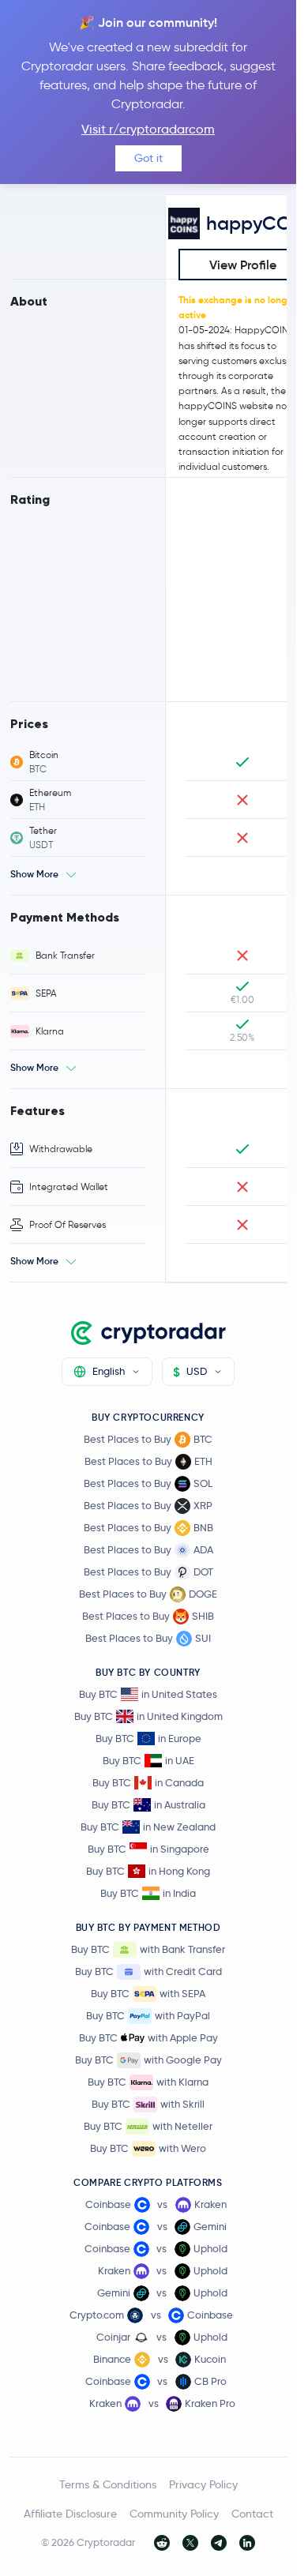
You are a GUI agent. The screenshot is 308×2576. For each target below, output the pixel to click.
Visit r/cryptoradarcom (148, 129)
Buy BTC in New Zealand (148, 1827)
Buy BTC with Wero (148, 2148)
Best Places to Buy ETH (148, 1461)
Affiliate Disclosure (70, 2514)
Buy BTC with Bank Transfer (148, 1949)
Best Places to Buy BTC (148, 1439)
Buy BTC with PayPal (148, 2015)
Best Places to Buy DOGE (148, 1594)
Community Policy (174, 2514)
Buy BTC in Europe (148, 1738)
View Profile (243, 265)
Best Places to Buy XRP (148, 1505)
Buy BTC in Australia (148, 1804)
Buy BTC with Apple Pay (148, 2037)
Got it (148, 158)
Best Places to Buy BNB (148, 1527)
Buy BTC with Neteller (148, 2126)
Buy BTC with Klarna (148, 2082)
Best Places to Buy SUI (148, 1638)
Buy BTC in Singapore (148, 1849)
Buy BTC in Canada (148, 1782)
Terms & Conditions (108, 2484)
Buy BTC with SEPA (148, 1993)
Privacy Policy (203, 2484)
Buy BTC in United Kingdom (148, 1716)
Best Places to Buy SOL (148, 1483)
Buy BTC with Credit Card (148, 1971)
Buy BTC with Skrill (148, 2104)
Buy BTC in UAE (148, 1760)
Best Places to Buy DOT (148, 1572)
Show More (34, 874)
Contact (252, 2514)
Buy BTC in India (148, 1893)
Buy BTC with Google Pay (148, 2060)
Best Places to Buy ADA (148, 1549)
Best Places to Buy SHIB (148, 1616)
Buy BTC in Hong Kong (148, 1871)
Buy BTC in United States (148, 1694)
